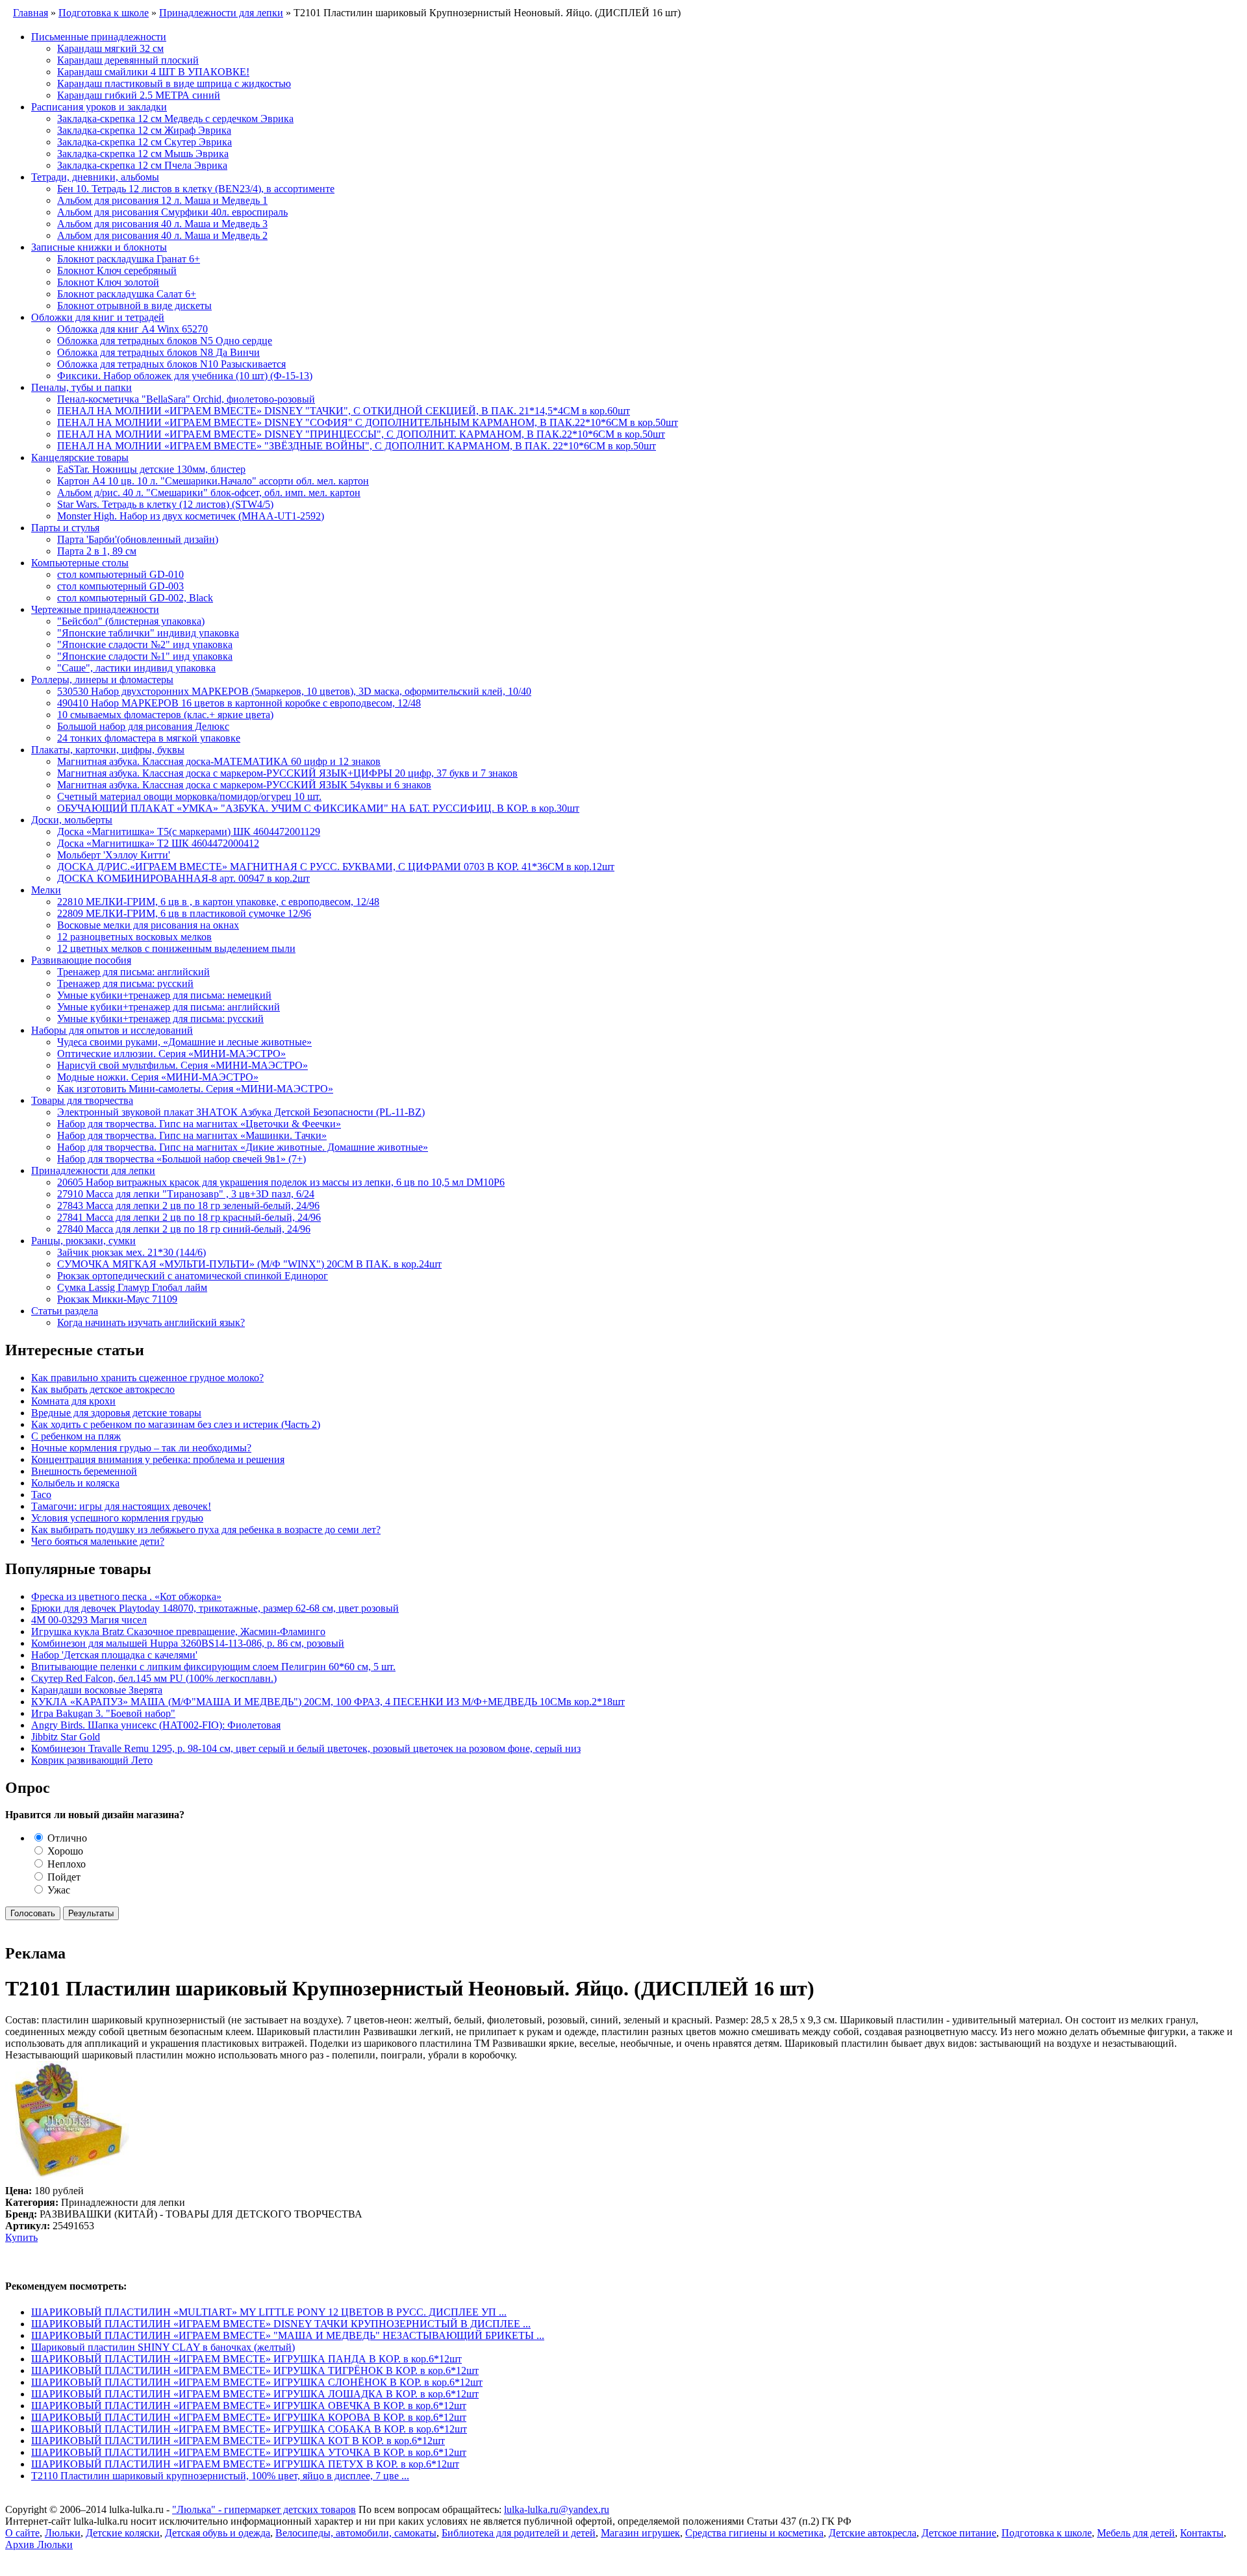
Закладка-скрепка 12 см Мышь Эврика (143, 154)
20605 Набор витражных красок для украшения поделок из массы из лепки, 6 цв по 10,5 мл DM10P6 (281, 1182)
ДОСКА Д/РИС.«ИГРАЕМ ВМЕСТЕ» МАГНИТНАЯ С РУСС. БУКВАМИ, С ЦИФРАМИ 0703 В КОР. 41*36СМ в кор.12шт (336, 867)
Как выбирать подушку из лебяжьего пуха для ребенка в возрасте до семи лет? (206, 1530)
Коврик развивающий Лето (92, 1760)
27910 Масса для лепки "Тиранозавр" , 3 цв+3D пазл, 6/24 (186, 1194)
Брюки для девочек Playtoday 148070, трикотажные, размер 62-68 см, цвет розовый (215, 1608)
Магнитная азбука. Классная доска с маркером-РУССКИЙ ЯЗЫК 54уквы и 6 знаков (244, 785)
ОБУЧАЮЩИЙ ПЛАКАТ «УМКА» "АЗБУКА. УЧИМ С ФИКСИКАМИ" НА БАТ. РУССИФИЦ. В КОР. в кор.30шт (318, 808)
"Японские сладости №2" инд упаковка (145, 644)
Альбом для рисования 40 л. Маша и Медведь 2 (162, 235)
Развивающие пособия (81, 960)
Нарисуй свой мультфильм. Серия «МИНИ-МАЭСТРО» (183, 1065)
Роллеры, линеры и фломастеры (102, 680)
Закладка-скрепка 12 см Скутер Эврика (145, 142)
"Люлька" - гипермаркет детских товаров (264, 2509)
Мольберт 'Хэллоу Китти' (114, 855)
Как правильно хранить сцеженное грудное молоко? (147, 1378)
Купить (21, 2237)
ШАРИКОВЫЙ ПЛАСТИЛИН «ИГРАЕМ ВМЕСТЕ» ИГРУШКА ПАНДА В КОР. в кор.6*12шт (246, 2359)
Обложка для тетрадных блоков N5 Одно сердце (165, 341)
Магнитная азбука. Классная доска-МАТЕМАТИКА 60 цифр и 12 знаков (219, 761)
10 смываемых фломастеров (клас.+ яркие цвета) (165, 715)
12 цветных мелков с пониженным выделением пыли (176, 948)
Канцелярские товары (80, 457)
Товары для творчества (82, 1100)
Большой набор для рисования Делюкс (143, 726)
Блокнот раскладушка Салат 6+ (127, 294)
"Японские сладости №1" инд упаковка (145, 656)
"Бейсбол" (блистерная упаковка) (131, 621)
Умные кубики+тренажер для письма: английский (169, 1007)
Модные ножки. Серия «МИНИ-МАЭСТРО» (158, 1077)
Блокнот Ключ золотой (108, 282)
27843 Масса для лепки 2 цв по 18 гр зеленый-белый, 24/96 (188, 1206)
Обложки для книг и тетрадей (98, 317)
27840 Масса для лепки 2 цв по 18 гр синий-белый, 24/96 (184, 1229)
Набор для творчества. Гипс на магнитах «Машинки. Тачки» (192, 1135)
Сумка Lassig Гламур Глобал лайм (132, 1287)
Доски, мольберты (72, 820)
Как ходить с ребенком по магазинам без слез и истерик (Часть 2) (176, 1424)
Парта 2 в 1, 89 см (97, 551)
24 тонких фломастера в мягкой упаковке (149, 738)
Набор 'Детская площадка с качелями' (114, 1655)
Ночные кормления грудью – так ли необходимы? (141, 1448)
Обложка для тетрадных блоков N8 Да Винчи (158, 352)
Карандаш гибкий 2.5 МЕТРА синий (139, 95)
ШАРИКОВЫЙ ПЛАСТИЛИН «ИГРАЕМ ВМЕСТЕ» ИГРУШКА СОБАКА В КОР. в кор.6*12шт (249, 2429)
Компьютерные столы (80, 563)
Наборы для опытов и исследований (112, 1030)
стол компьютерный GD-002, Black (135, 598)
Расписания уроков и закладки (99, 107)
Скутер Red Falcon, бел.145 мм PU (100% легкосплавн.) (154, 1678)
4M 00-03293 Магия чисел (89, 1620)
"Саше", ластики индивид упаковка (136, 668)
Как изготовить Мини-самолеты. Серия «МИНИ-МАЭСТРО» (195, 1089)
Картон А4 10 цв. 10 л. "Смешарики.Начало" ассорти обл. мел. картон (213, 481)
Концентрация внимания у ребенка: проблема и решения (158, 1459)
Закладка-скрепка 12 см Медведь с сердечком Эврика (175, 119)
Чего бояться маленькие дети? (98, 1541)
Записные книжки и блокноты (99, 247)
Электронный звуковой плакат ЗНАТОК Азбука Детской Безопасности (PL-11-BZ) (241, 1112)
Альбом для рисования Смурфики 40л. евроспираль (172, 212)
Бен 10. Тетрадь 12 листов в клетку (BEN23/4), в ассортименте (196, 189)
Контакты (1202, 2533)
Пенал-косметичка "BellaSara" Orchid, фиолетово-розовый (186, 399)
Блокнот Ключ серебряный (117, 270)
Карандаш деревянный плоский (128, 60)
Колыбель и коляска (75, 1483)
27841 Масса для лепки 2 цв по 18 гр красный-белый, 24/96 (189, 1217)
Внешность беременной (84, 1471)
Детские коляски (123, 2533)
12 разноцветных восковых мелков (134, 937)
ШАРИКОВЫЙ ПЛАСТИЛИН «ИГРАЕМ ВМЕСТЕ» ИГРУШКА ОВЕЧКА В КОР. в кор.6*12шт (249, 2406)
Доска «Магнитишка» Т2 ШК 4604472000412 (158, 843)
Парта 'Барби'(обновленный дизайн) (138, 539)
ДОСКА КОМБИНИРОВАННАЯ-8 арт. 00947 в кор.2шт (183, 878)
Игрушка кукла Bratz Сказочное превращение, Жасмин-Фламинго (178, 1632)
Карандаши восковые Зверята (97, 1690)
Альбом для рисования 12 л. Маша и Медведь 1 (162, 200)
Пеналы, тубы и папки (82, 387)
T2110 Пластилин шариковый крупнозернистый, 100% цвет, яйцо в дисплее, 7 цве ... (220, 2476)
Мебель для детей (1136, 2533)
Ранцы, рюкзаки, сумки (83, 1241)
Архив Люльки (39, 2545)
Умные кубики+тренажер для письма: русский (160, 1019)
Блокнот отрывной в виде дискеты (134, 306)
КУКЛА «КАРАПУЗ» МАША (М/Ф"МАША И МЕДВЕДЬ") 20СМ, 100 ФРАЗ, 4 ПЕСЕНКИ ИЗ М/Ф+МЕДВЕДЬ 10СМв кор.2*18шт (328, 1702)
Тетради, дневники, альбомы (95, 177)
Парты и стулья (65, 528)
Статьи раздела (65, 1311)
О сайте (22, 2533)
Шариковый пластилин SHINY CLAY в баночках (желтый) (163, 2347)
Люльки (63, 2533)
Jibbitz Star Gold (66, 1737)
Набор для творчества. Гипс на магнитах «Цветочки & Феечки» (199, 1124)
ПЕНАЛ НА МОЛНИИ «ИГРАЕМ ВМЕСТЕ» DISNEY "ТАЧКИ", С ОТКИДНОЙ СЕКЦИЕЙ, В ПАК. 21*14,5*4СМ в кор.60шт (344, 411)
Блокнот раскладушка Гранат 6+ (129, 259)
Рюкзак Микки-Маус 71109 (117, 1299)
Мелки (46, 890)
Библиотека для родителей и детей (519, 2533)
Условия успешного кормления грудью (117, 1518)
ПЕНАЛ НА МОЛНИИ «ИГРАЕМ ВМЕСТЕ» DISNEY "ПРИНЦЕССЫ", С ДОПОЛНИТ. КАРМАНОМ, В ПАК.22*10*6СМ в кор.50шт (361, 434)
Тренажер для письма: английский (133, 972)
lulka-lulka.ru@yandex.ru (557, 2509)
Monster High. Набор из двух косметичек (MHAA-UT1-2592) (191, 516)
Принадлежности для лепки (93, 1170)
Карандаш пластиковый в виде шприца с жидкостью (174, 83)
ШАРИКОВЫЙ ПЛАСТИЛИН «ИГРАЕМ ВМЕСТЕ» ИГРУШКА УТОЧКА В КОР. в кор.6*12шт (249, 2452)
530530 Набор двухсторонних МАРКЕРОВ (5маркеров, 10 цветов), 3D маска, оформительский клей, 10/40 (294, 691)
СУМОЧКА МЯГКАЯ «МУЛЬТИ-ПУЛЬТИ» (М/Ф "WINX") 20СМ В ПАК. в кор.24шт (249, 1264)
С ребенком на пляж (76, 1436)
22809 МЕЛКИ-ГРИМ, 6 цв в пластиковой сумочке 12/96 (184, 913)
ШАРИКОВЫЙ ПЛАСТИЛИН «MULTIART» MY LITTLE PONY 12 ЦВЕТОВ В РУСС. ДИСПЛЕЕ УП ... (269, 2312)
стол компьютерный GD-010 (120, 574)
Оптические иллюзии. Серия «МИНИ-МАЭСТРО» (171, 1054)
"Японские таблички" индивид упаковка (148, 633)
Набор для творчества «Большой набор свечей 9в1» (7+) (182, 1159)
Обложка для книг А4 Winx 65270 (132, 329)
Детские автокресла (873, 2533)
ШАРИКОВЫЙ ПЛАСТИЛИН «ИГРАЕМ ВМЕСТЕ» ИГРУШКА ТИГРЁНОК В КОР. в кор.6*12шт (255, 2370)
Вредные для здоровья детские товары (116, 1413)
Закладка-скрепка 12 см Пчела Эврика (142, 165)
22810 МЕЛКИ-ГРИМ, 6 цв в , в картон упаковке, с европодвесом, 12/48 (218, 902)
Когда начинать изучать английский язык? (151, 1322)
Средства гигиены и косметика (754, 2533)
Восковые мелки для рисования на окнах (148, 925)
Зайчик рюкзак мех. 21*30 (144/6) (132, 1252)
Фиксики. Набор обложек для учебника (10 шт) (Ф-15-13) (185, 376)
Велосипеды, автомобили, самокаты (356, 2533)
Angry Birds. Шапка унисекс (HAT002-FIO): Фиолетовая (156, 1725)
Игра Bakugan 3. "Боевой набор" (103, 1713)
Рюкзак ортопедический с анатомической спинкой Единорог (193, 1276)
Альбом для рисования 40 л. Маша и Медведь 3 (162, 224)
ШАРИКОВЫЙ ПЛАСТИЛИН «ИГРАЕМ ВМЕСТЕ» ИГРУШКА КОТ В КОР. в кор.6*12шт (238, 2441)
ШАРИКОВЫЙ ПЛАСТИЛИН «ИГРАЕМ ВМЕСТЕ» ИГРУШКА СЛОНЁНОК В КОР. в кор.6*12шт (257, 2382)
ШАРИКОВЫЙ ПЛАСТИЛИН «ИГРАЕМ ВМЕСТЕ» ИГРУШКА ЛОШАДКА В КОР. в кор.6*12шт (255, 2394)
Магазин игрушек (640, 2533)
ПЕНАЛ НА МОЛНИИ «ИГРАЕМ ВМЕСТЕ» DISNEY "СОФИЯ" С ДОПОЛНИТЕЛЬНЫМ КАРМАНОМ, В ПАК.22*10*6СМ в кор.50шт (368, 422)
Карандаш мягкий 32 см (110, 48)
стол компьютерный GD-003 (120, 586)
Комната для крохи (73, 1401)
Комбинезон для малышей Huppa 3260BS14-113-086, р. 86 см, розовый (188, 1643)
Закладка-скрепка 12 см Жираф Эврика (144, 130)
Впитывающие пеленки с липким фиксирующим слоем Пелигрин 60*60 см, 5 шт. (213, 1667)
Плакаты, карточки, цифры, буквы (108, 750)
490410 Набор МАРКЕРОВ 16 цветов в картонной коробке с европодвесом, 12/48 (239, 703)
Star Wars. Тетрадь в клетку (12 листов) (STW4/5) (165, 504)
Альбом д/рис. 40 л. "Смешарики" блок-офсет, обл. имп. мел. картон (209, 493)
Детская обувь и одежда (218, 2533)
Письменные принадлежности (99, 37)
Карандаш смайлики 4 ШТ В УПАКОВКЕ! (153, 72)
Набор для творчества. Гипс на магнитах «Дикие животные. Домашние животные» (243, 1147)
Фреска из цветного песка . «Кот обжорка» (126, 1596)
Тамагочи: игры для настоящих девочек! (121, 1506)
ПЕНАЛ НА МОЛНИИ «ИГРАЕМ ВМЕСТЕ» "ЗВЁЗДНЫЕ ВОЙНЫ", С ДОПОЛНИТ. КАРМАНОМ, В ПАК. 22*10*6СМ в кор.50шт (357, 446)
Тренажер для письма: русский (125, 983)
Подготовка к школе (1047, 2533)
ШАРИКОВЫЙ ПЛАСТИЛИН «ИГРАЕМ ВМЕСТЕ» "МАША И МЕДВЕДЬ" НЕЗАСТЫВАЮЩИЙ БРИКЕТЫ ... (288, 2335)
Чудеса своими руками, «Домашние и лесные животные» (184, 1042)
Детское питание (959, 2533)
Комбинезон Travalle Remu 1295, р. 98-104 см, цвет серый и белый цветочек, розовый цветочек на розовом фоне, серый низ (306, 1748)
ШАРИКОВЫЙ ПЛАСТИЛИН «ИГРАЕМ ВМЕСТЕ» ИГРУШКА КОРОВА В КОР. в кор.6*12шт (249, 2417)
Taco (41, 1494)
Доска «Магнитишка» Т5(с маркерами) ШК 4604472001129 (189, 832)
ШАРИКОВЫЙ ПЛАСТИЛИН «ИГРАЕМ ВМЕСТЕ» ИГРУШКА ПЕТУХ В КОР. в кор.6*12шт (245, 2464)
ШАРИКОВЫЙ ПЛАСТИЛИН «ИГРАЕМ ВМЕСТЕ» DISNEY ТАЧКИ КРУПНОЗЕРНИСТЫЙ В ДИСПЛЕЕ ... (281, 2324)
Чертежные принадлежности (95, 609)
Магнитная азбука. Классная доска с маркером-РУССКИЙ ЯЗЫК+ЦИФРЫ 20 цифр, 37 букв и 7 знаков (287, 773)
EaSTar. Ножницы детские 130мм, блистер (151, 469)
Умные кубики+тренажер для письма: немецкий (164, 995)
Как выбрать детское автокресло (103, 1389)
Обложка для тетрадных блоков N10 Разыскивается (171, 364)
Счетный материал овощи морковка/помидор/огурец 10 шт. (189, 796)
